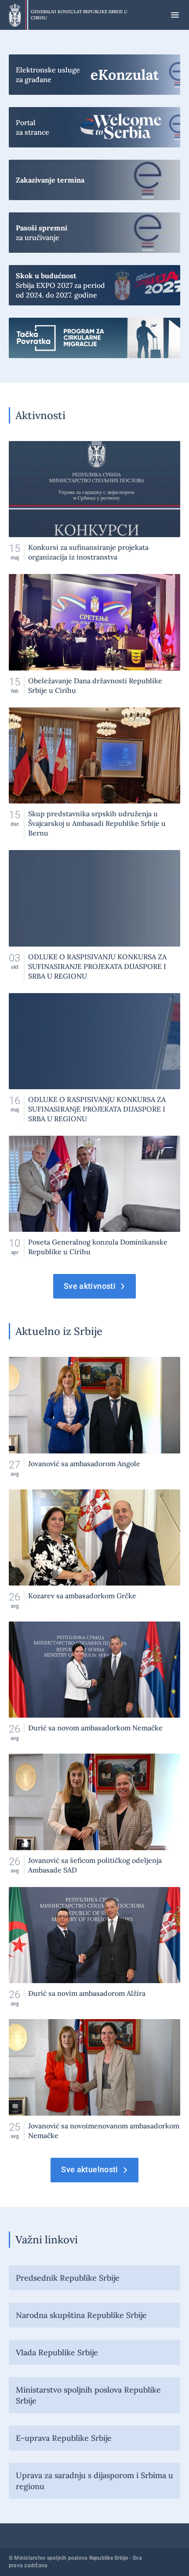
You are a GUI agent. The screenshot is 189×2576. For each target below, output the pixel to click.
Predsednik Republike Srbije (68, 2278)
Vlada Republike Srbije (57, 2352)
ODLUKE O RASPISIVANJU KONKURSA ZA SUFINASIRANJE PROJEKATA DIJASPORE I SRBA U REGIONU (94, 915)
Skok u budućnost (94, 285)
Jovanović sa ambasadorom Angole (94, 1417)
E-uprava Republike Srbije (64, 2438)
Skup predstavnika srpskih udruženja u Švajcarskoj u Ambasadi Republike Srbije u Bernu (94, 773)
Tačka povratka (94, 338)
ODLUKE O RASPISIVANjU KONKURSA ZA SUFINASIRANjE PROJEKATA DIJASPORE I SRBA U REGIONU (94, 1058)
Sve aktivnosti (90, 1286)
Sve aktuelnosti (89, 2169)
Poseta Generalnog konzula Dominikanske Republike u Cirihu (94, 1196)
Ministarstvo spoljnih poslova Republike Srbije (88, 2395)
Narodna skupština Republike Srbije (81, 2315)
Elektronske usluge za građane (94, 75)
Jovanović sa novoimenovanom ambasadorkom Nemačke (94, 2079)
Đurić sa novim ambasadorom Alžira (94, 1947)
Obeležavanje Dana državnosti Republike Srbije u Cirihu (94, 634)
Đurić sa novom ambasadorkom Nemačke (94, 1681)
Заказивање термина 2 (94, 180)
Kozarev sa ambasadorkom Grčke (94, 1549)
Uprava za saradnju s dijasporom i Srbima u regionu (94, 2481)
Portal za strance (94, 127)
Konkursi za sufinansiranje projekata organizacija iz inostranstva (94, 501)
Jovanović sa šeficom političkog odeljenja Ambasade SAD (94, 1814)
